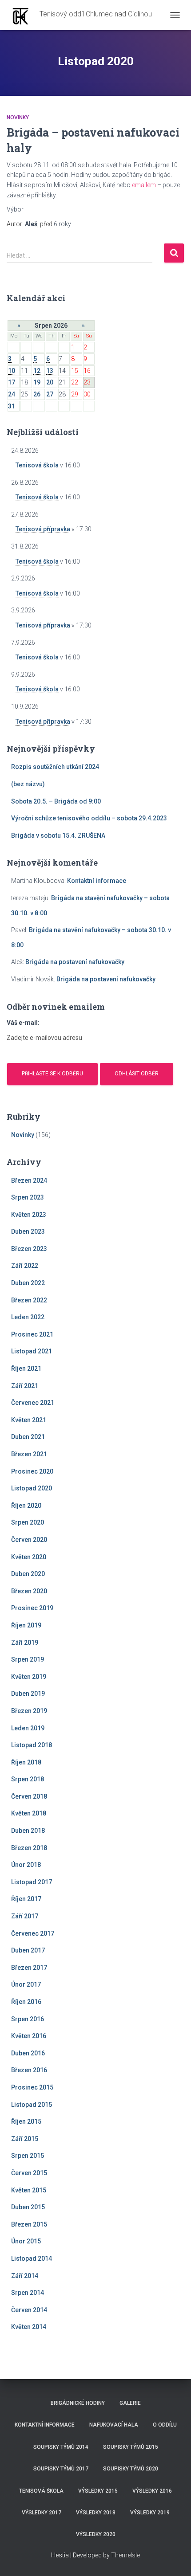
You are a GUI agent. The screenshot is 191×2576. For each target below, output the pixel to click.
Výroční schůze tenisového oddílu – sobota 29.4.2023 (89, 818)
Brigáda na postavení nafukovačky (75, 962)
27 (50, 394)
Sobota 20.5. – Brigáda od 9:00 (56, 801)
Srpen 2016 (28, 2019)
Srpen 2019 (28, 1659)
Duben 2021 (28, 1437)
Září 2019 (25, 1643)
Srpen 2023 (28, 1197)
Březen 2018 (29, 1848)
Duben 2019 (28, 1694)
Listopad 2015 (32, 2105)
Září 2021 (25, 1386)
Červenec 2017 (33, 1933)
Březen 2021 (29, 1454)
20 (50, 382)
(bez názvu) (28, 784)
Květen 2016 (29, 2036)
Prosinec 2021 (32, 1334)
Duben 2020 (28, 1574)
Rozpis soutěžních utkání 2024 (55, 767)
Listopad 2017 (32, 1882)
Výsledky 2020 (96, 2534)
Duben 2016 (28, 2053)
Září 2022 (25, 1266)
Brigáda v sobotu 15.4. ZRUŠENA (58, 835)
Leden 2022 (28, 1317)
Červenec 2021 (33, 1403)
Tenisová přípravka (43, 529)
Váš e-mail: (23, 1023)
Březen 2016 (29, 2070)
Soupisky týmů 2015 (131, 2447)
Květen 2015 (29, 2190)
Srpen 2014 (28, 2293)
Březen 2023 (29, 1249)
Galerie (130, 2403)
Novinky (18, 118)
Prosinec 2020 (32, 1471)
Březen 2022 (29, 1300)
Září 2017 (25, 1916)
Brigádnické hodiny (78, 2403)
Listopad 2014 (32, 2258)
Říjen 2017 (26, 1899)
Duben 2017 (28, 1950)
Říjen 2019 (26, 1625)
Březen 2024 (29, 1180)
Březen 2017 (29, 1968)
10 (12, 371)
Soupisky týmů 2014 (61, 2447)
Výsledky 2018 (96, 2513)
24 (12, 394)
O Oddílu (165, 2425)
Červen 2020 (29, 1540)
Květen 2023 (29, 1215)
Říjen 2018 (26, 1762)
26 (37, 394)
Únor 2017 (26, 1984)
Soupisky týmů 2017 (61, 2469)
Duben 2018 (28, 1831)
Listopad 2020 (32, 1488)
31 (12, 406)
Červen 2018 (29, 1796)
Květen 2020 (29, 1557)
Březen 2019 (29, 1711)
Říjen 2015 (26, 2121)
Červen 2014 (29, 2310)
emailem (144, 185)
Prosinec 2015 (32, 2087)
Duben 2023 (28, 1231)
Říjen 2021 (26, 1368)
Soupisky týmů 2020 (131, 2469)
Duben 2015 (28, 2207)
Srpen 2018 (28, 1779)
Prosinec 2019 (32, 1608)
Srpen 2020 (28, 1522)
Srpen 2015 (28, 2156)
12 (37, 371)
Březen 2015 (29, 2224)
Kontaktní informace (97, 881)
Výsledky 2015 (98, 2491)
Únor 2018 (26, 1865)
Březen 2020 (29, 1591)
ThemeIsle (125, 2555)
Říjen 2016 (26, 2002)
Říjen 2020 (26, 1506)
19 (37, 382)
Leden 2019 (28, 1728)
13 (50, 371)
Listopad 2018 (32, 1745)
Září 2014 (25, 2276)
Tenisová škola (37, 465)
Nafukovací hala (114, 2425)
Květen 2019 (29, 1677)
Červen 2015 (29, 2173)
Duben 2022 (28, 1283)
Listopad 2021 (32, 1351)
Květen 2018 (29, 1813)
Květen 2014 (29, 2327)
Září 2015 (25, 2139)
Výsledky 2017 (42, 2513)
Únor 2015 (26, 2241)
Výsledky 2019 (150, 2513)
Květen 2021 (29, 1420)
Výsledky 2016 (152, 2491)
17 (12, 382)
